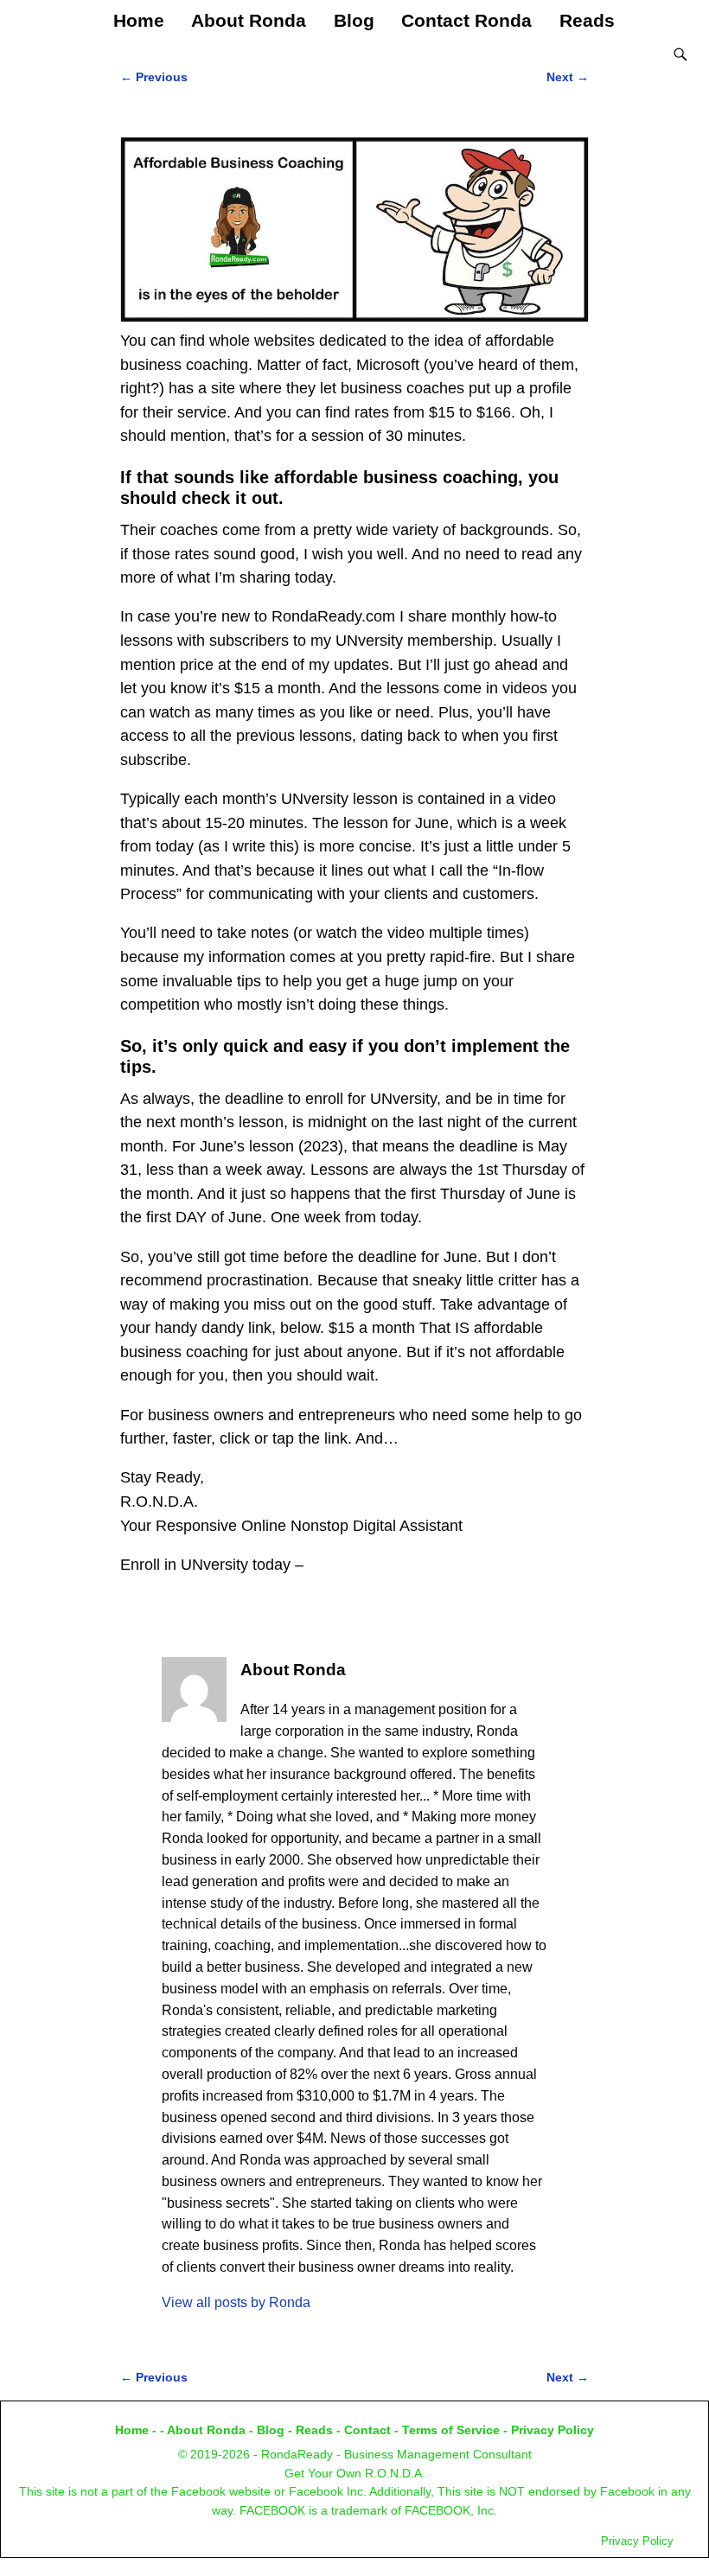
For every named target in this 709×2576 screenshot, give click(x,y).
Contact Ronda (466, 20)
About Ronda (249, 20)
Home (139, 20)
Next (568, 77)
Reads (587, 20)
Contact (367, 2430)
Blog (354, 20)
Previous (154, 77)
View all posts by (236, 2302)
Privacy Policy (553, 2430)
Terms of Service (451, 2430)
